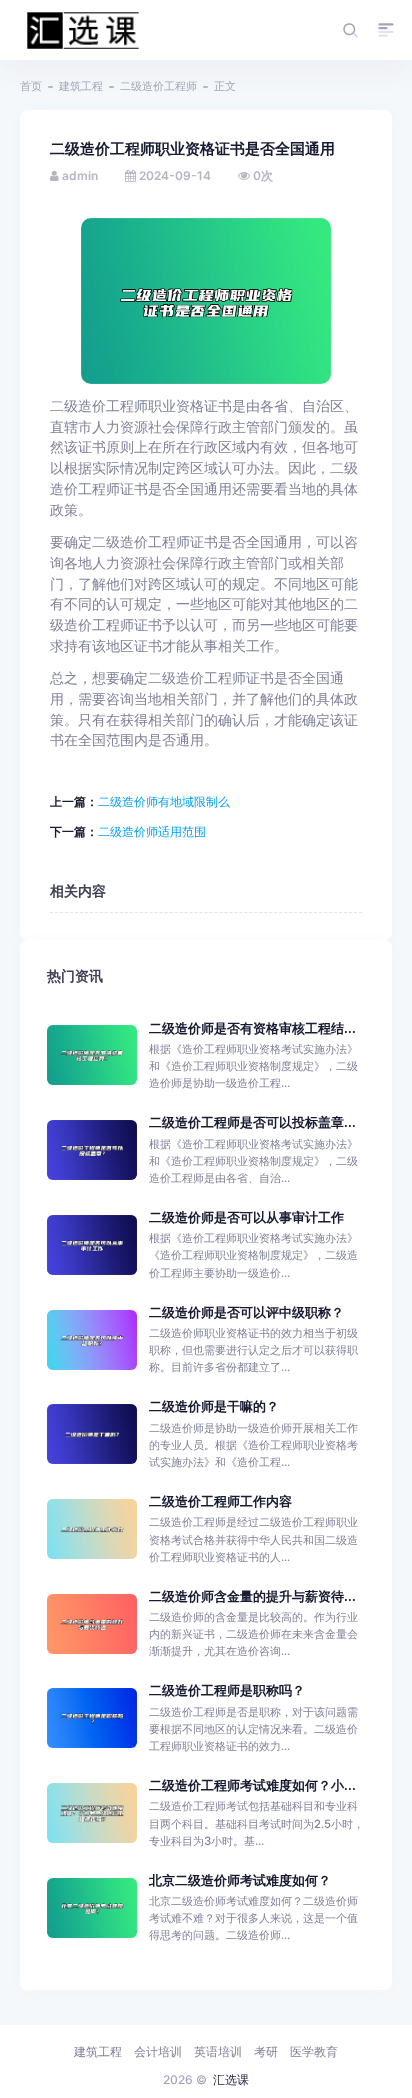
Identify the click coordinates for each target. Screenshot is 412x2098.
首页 (31, 86)
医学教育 (314, 2051)
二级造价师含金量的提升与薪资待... (252, 1596)
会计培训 (158, 2051)
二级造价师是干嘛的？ (214, 1406)
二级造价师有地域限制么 (164, 801)
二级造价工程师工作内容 (220, 1501)
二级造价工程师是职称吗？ (227, 1690)
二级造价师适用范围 (152, 831)
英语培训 (218, 2051)
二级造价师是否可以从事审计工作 (246, 1217)
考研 (266, 2051)
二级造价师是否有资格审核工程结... (252, 1028)
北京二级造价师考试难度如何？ (240, 1880)
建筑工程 (81, 86)
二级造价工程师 (158, 86)
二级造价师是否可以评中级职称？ (246, 1312)
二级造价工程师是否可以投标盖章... (252, 1122)
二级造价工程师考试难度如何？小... (252, 1785)
